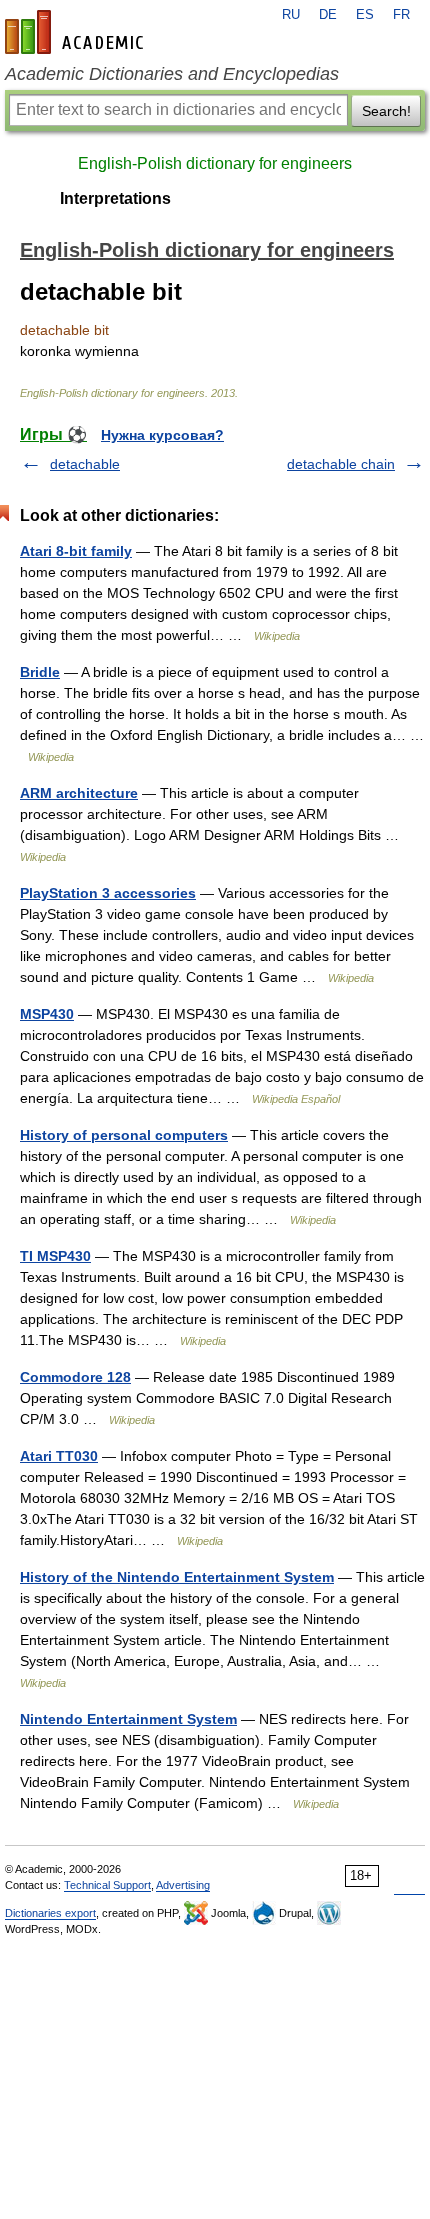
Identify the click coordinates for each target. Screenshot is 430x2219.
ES (365, 15)
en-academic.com (77, 32)
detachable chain (341, 464)
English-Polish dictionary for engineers (215, 163)
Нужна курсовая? (162, 435)
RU (291, 15)
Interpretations (115, 198)
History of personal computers (124, 1135)
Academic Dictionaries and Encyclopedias (172, 74)
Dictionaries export (50, 1913)
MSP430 (47, 1014)
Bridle (40, 672)
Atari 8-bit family (76, 551)
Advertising (183, 1885)
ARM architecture (79, 793)
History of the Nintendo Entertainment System (177, 1577)
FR (401, 15)
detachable (85, 464)
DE (328, 15)
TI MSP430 (55, 1256)
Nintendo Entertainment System (128, 1719)
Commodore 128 (75, 1377)
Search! (386, 111)
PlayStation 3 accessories (108, 893)
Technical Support (107, 1885)
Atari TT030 (59, 1456)
